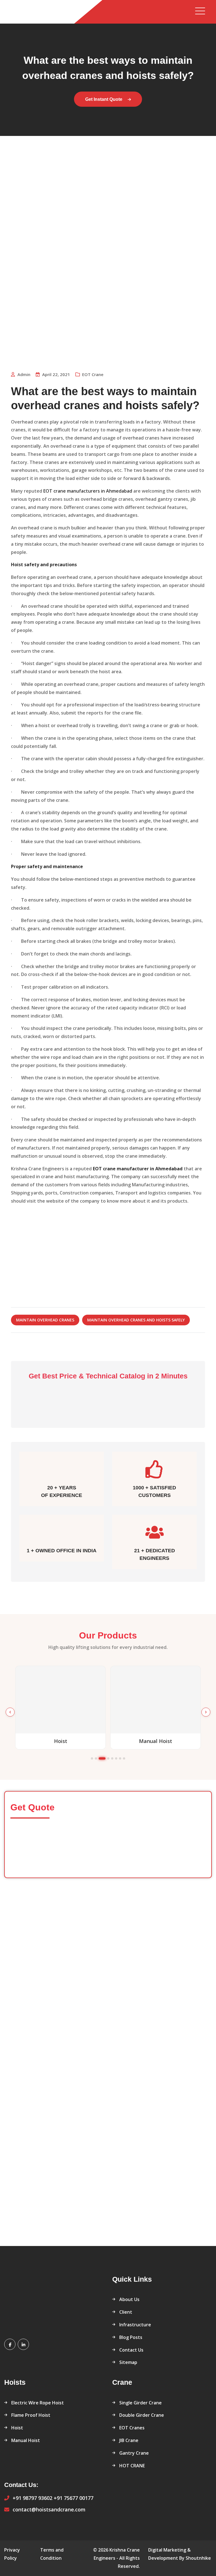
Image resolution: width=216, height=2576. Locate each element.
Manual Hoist (26, 2440)
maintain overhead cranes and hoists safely (136, 1320)
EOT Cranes (132, 2428)
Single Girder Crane (140, 2403)
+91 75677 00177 (74, 2498)
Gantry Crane (134, 2453)
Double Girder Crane (142, 2415)
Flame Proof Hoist (31, 2415)
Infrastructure (135, 2325)
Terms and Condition (52, 2554)
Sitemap (128, 2362)
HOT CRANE (132, 2466)
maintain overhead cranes (45, 1320)
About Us (129, 2299)
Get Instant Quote (104, 99)
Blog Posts (131, 2337)
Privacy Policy (12, 2554)
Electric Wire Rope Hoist (38, 2403)
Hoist (17, 2428)
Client (126, 2312)
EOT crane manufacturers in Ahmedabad (88, 491)
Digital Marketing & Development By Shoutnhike (180, 2554)
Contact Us (131, 2350)
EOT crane (93, 374)
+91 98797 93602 (32, 2498)
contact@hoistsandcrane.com (49, 2509)
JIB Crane (129, 2440)
